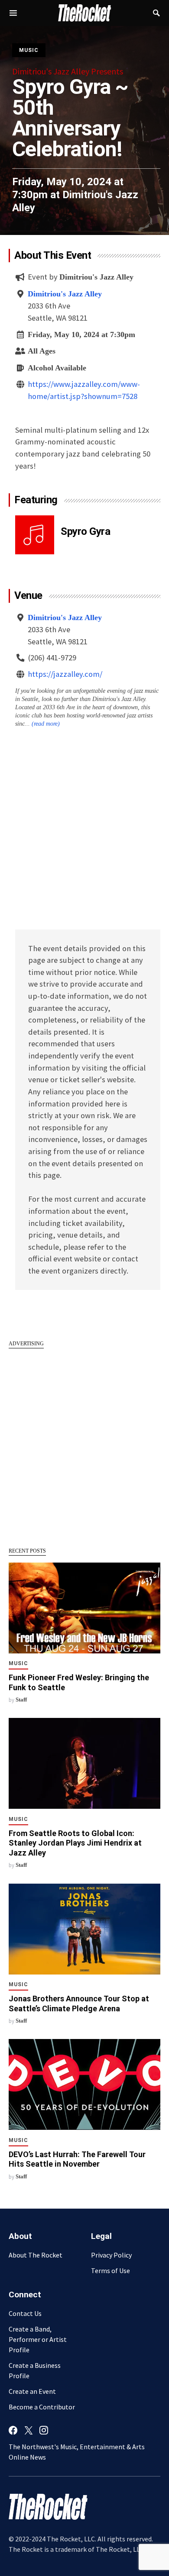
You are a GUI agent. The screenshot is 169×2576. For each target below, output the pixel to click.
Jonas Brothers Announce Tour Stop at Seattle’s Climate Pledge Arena (79, 2004)
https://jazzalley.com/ (65, 674)
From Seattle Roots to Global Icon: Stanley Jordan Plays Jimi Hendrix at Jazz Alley (75, 1843)
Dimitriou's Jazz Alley (65, 294)
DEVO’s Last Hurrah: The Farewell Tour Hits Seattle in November (77, 2159)
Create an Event (32, 2391)
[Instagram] (44, 2430)
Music (29, 50)
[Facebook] (13, 2430)
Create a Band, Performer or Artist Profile (38, 2339)
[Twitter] (29, 2430)
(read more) (46, 724)
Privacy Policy (111, 2255)
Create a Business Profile (35, 2370)
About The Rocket (36, 2255)
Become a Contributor (42, 2407)
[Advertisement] (84, 1443)
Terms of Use (110, 2270)
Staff (21, 1700)
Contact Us (25, 2313)
